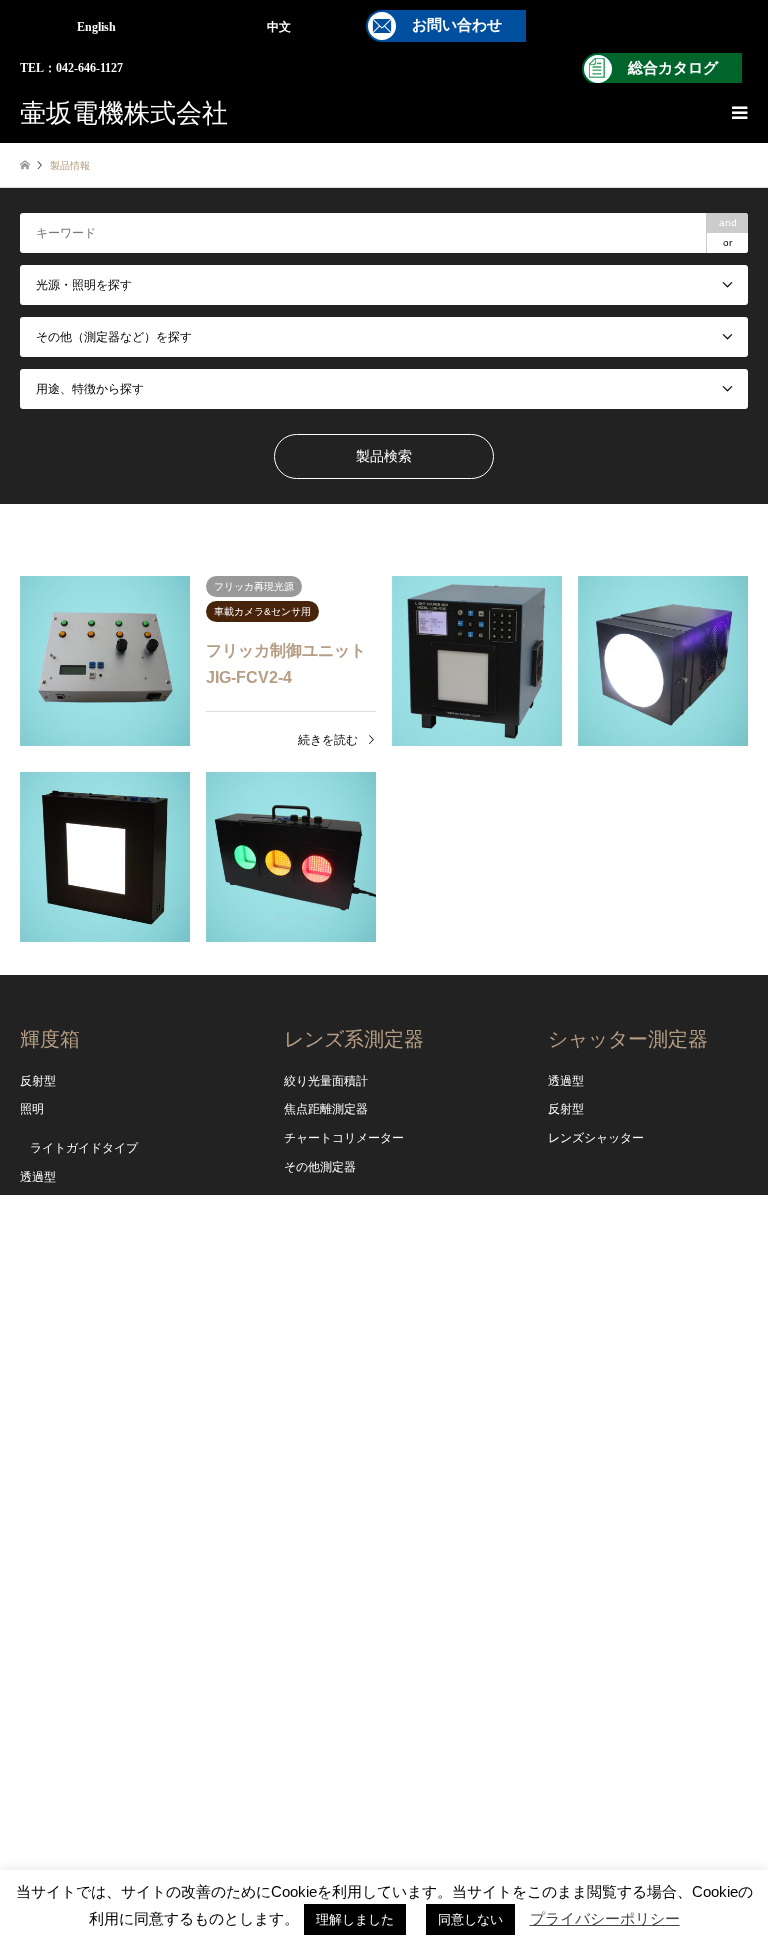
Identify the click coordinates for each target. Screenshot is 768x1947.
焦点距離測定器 (326, 1109)
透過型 (38, 1177)
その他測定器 (320, 1167)
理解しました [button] (355, 1919)
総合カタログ (673, 68)
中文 (279, 27)
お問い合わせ (457, 25)
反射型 (38, 1081)
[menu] (738, 113)
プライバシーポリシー (605, 1918)
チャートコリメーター (344, 1138)
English (96, 27)
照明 (32, 1109)
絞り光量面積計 (326, 1081)
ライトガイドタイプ (84, 1148)
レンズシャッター (596, 1138)
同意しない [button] (470, 1919)
